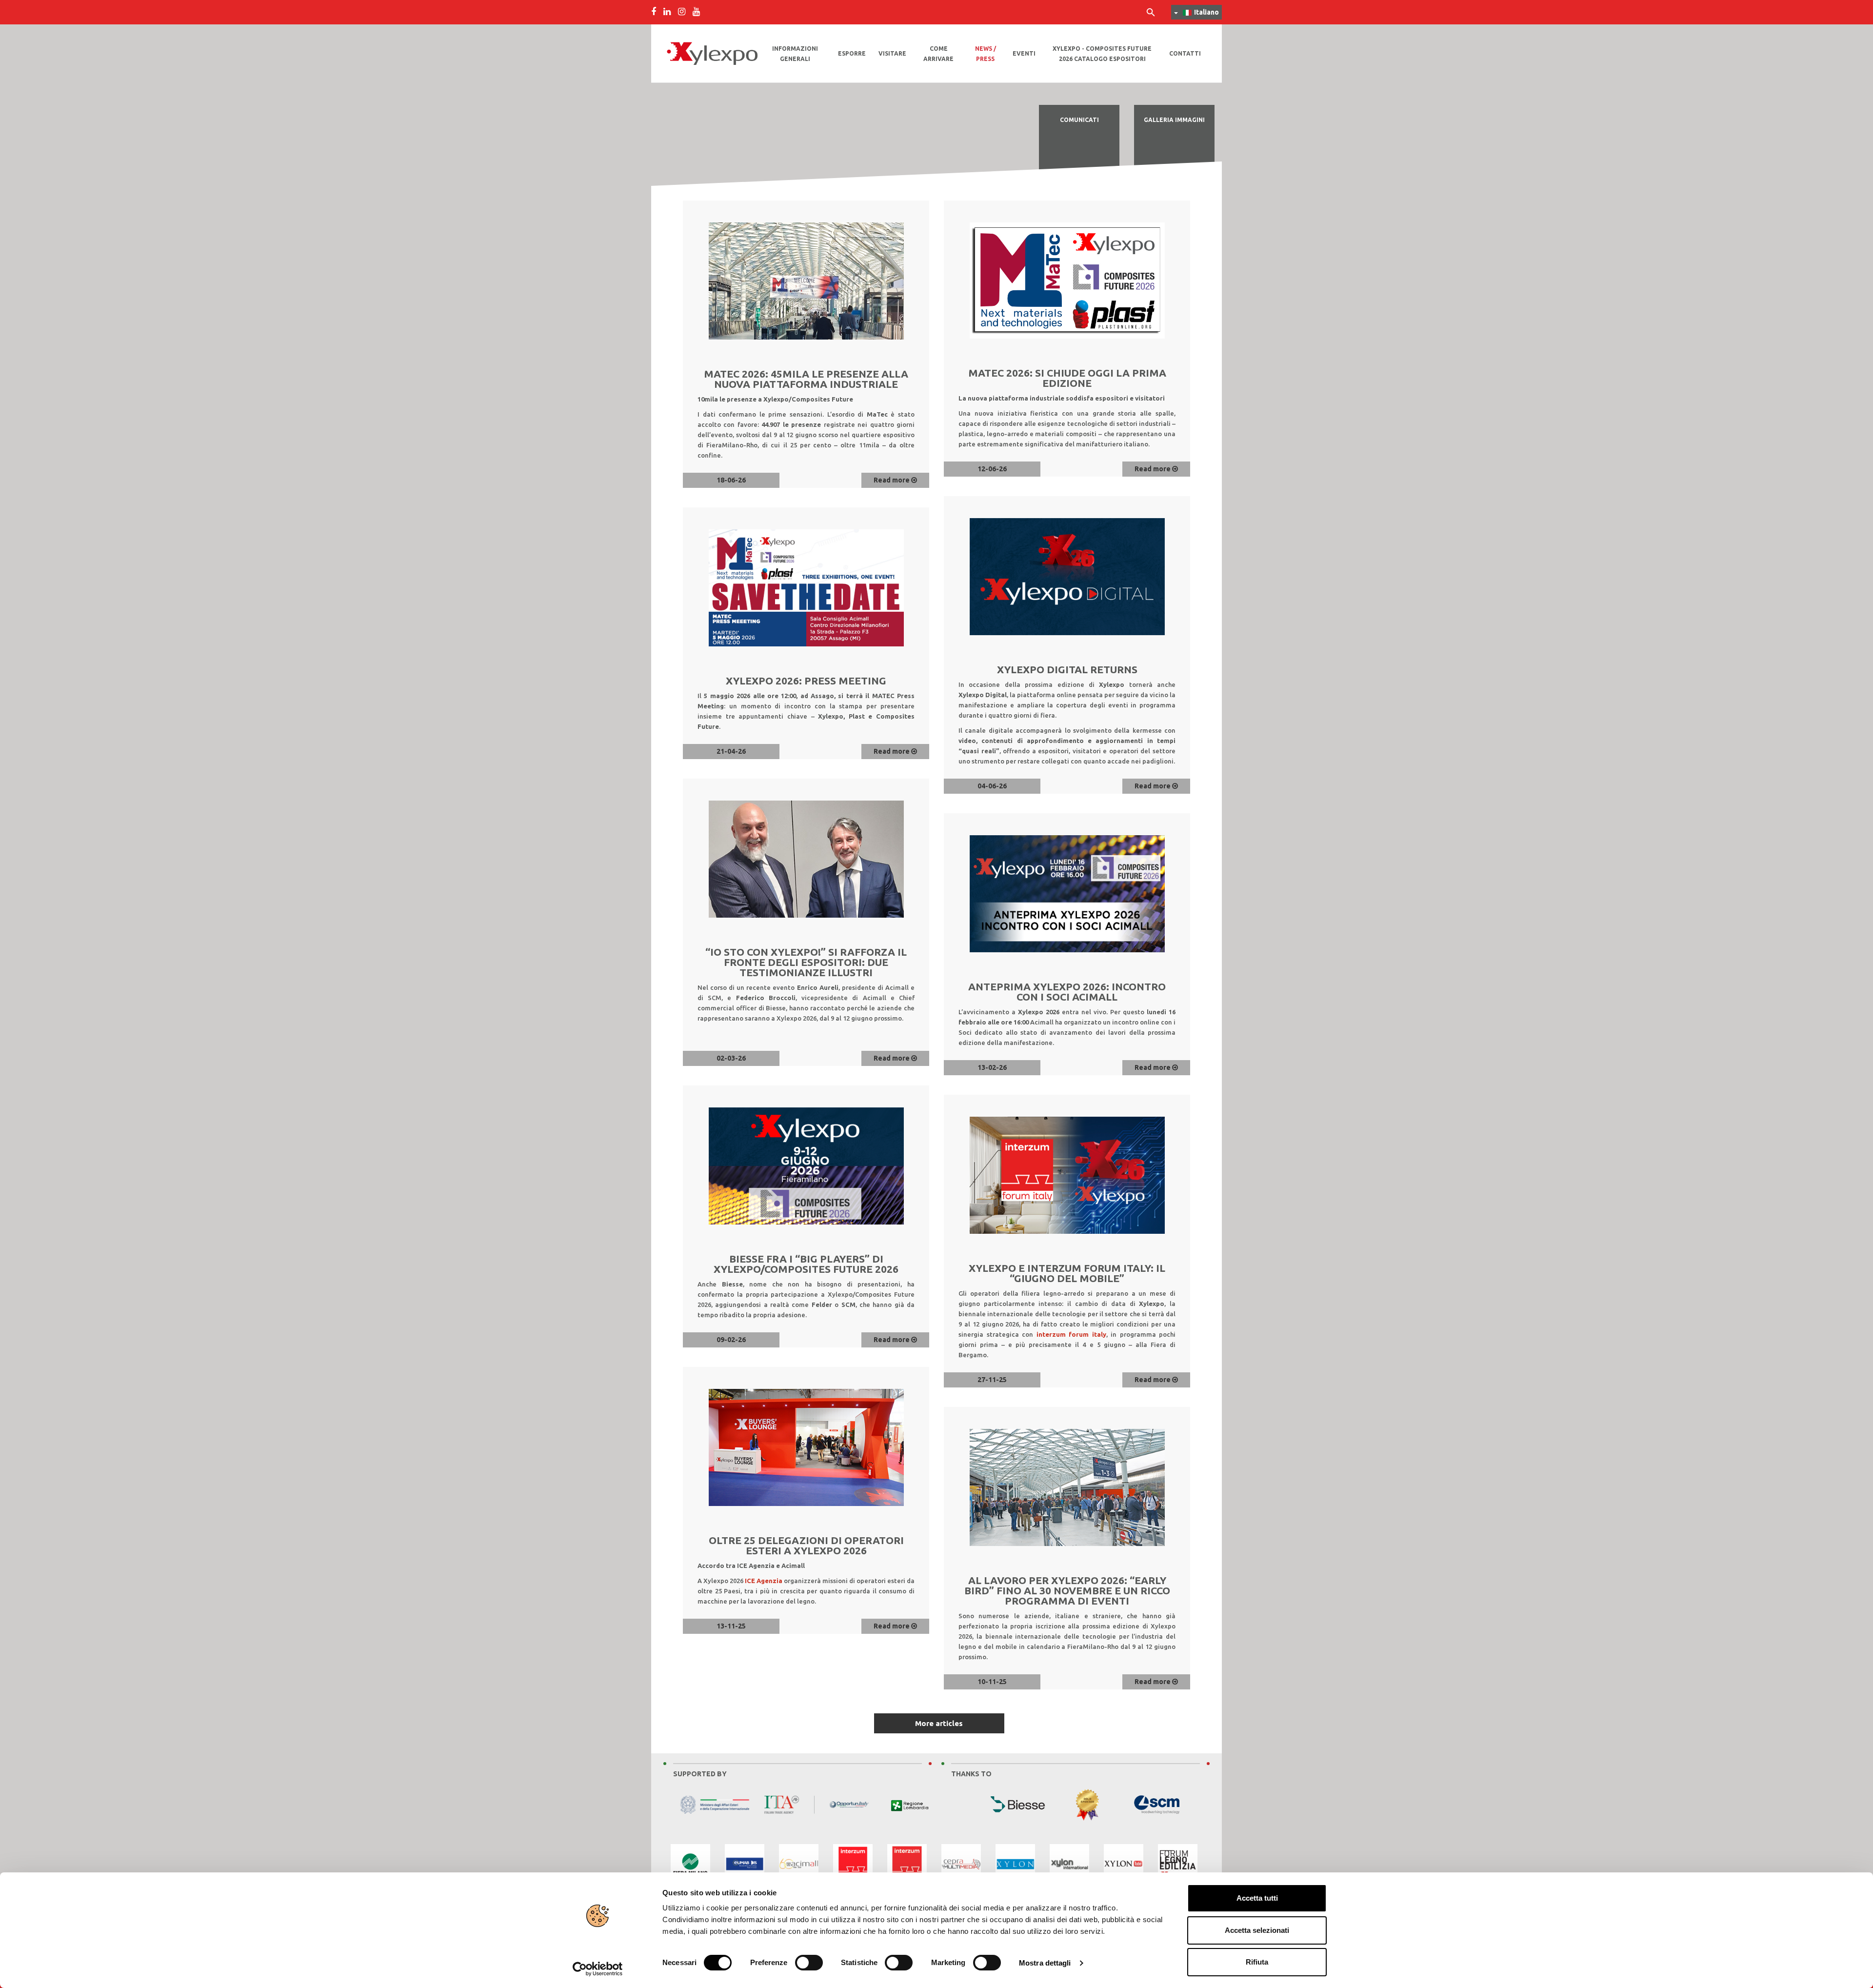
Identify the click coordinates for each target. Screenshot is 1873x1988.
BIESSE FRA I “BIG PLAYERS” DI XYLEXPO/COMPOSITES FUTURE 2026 (806, 1264)
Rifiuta (1257, 1962)
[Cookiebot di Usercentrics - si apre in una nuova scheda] (598, 1969)
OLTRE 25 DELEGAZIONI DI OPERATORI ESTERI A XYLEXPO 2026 (806, 1545)
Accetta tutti (1257, 1898)
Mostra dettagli (1045, 1963)
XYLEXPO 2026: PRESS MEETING (806, 681)
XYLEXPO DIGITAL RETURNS (1067, 669)
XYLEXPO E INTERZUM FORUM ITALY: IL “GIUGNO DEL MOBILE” (1067, 1273)
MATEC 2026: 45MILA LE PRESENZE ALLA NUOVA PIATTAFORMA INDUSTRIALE (806, 379)
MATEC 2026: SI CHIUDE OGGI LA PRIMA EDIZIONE (1067, 378)
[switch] (809, 1963)
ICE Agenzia (764, 1581)
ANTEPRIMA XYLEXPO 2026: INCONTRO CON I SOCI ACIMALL (1067, 992)
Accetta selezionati (1257, 1930)
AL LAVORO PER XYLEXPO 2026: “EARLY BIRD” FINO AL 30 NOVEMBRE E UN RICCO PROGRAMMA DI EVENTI (1067, 1590)
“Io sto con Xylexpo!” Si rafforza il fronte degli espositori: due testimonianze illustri (806, 962)
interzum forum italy (1071, 1334)
